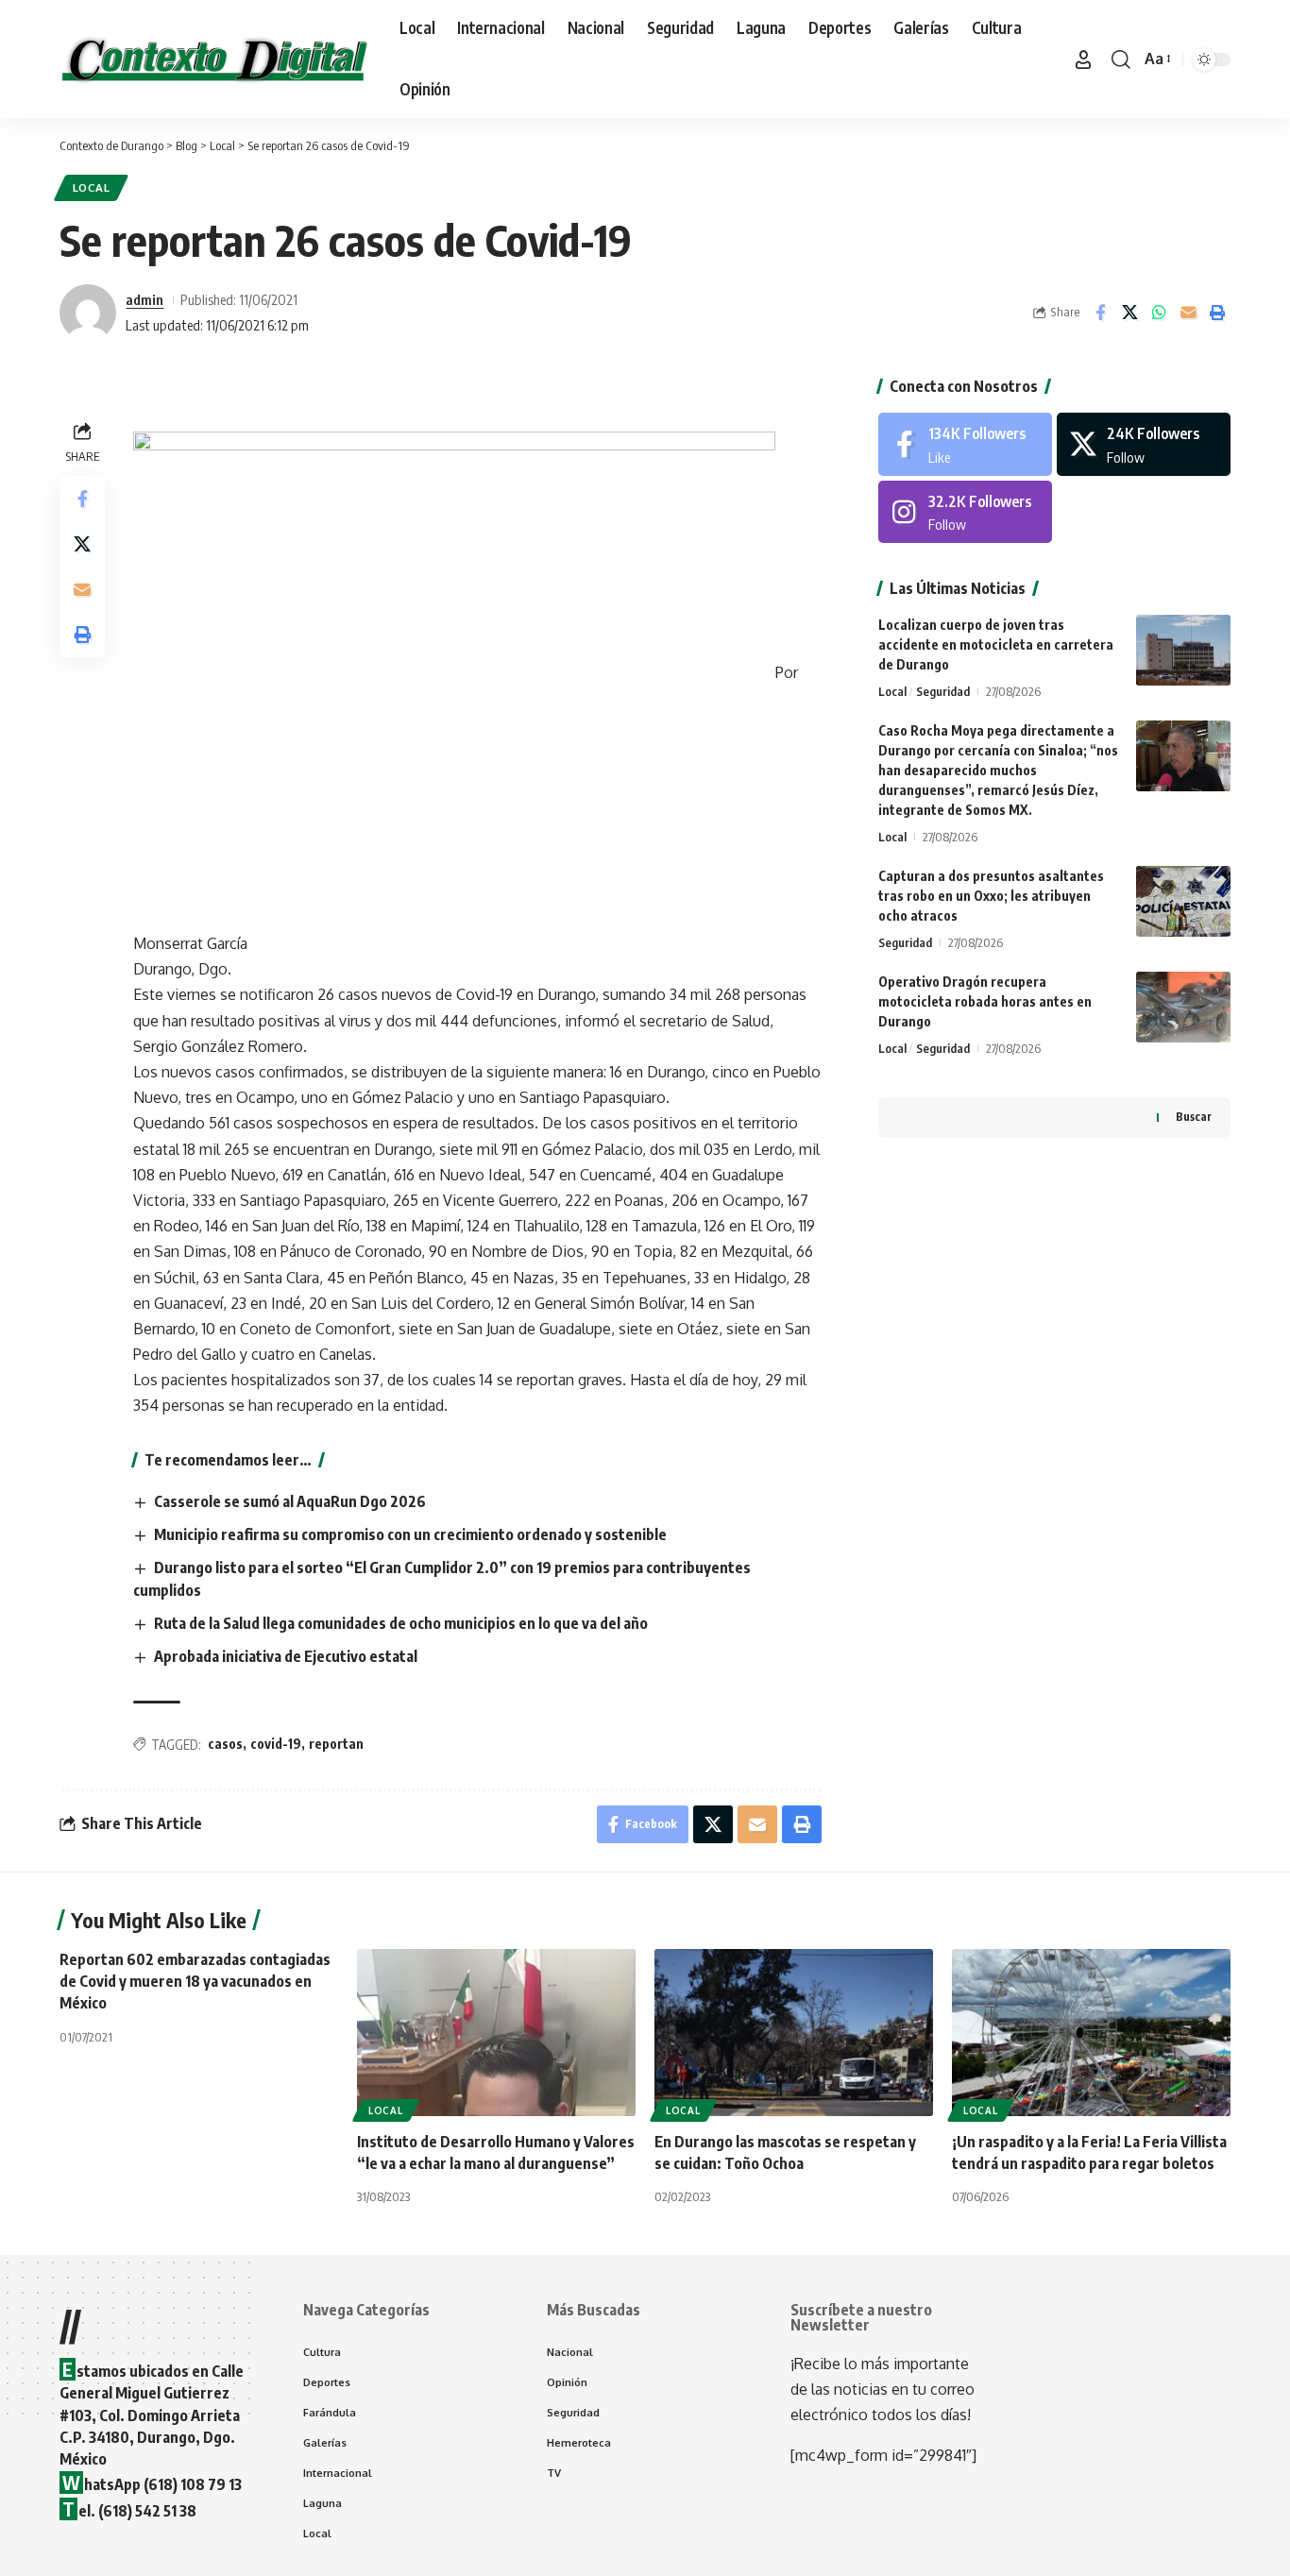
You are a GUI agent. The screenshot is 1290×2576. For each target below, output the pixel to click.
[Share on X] (1129, 313)
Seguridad (943, 691)
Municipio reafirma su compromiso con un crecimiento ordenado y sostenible (410, 1534)
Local (92, 187)
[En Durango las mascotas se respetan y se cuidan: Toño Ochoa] (794, 2033)
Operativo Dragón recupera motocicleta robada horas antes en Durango (985, 1001)
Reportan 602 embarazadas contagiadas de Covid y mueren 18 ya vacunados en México (195, 1981)
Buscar (1194, 1117)
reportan (336, 1744)
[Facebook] (965, 444)
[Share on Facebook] (1100, 313)
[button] (1083, 59)
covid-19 (276, 1744)
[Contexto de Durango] (214, 59)
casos (225, 1744)
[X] (1144, 444)
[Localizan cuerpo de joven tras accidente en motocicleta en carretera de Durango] (1183, 650)
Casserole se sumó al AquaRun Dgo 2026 (290, 1501)
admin (144, 299)
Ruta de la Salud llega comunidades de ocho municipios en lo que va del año (401, 1623)
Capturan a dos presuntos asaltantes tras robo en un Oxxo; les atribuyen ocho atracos (991, 896)
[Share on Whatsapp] (1159, 313)
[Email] (1188, 313)
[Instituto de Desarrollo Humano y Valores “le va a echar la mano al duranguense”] (496, 2033)
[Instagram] (965, 512)
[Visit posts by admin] (88, 313)
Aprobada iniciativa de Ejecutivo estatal (286, 1656)
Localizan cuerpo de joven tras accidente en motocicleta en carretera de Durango (996, 644)
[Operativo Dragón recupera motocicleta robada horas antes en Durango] (1183, 1007)
